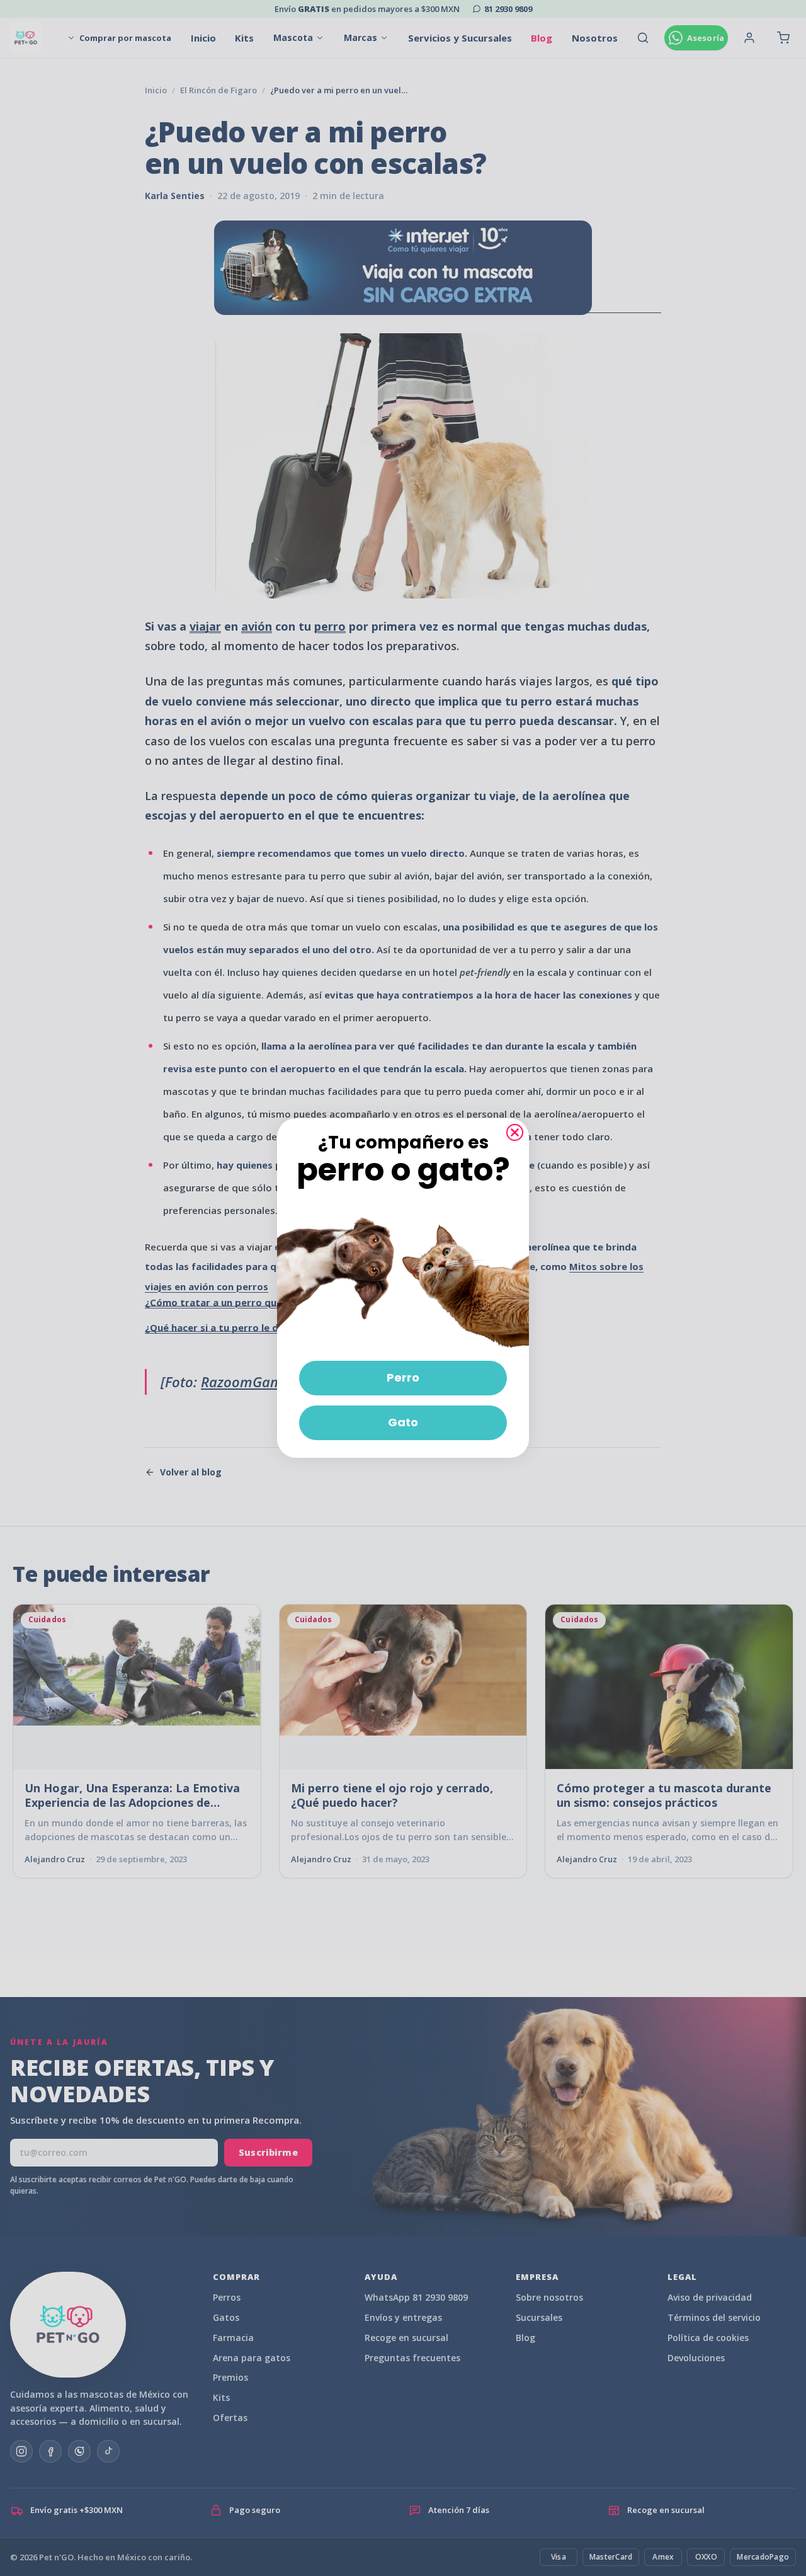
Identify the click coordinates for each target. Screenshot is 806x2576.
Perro (403, 1377)
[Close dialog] (515, 1132)
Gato (403, 1422)
